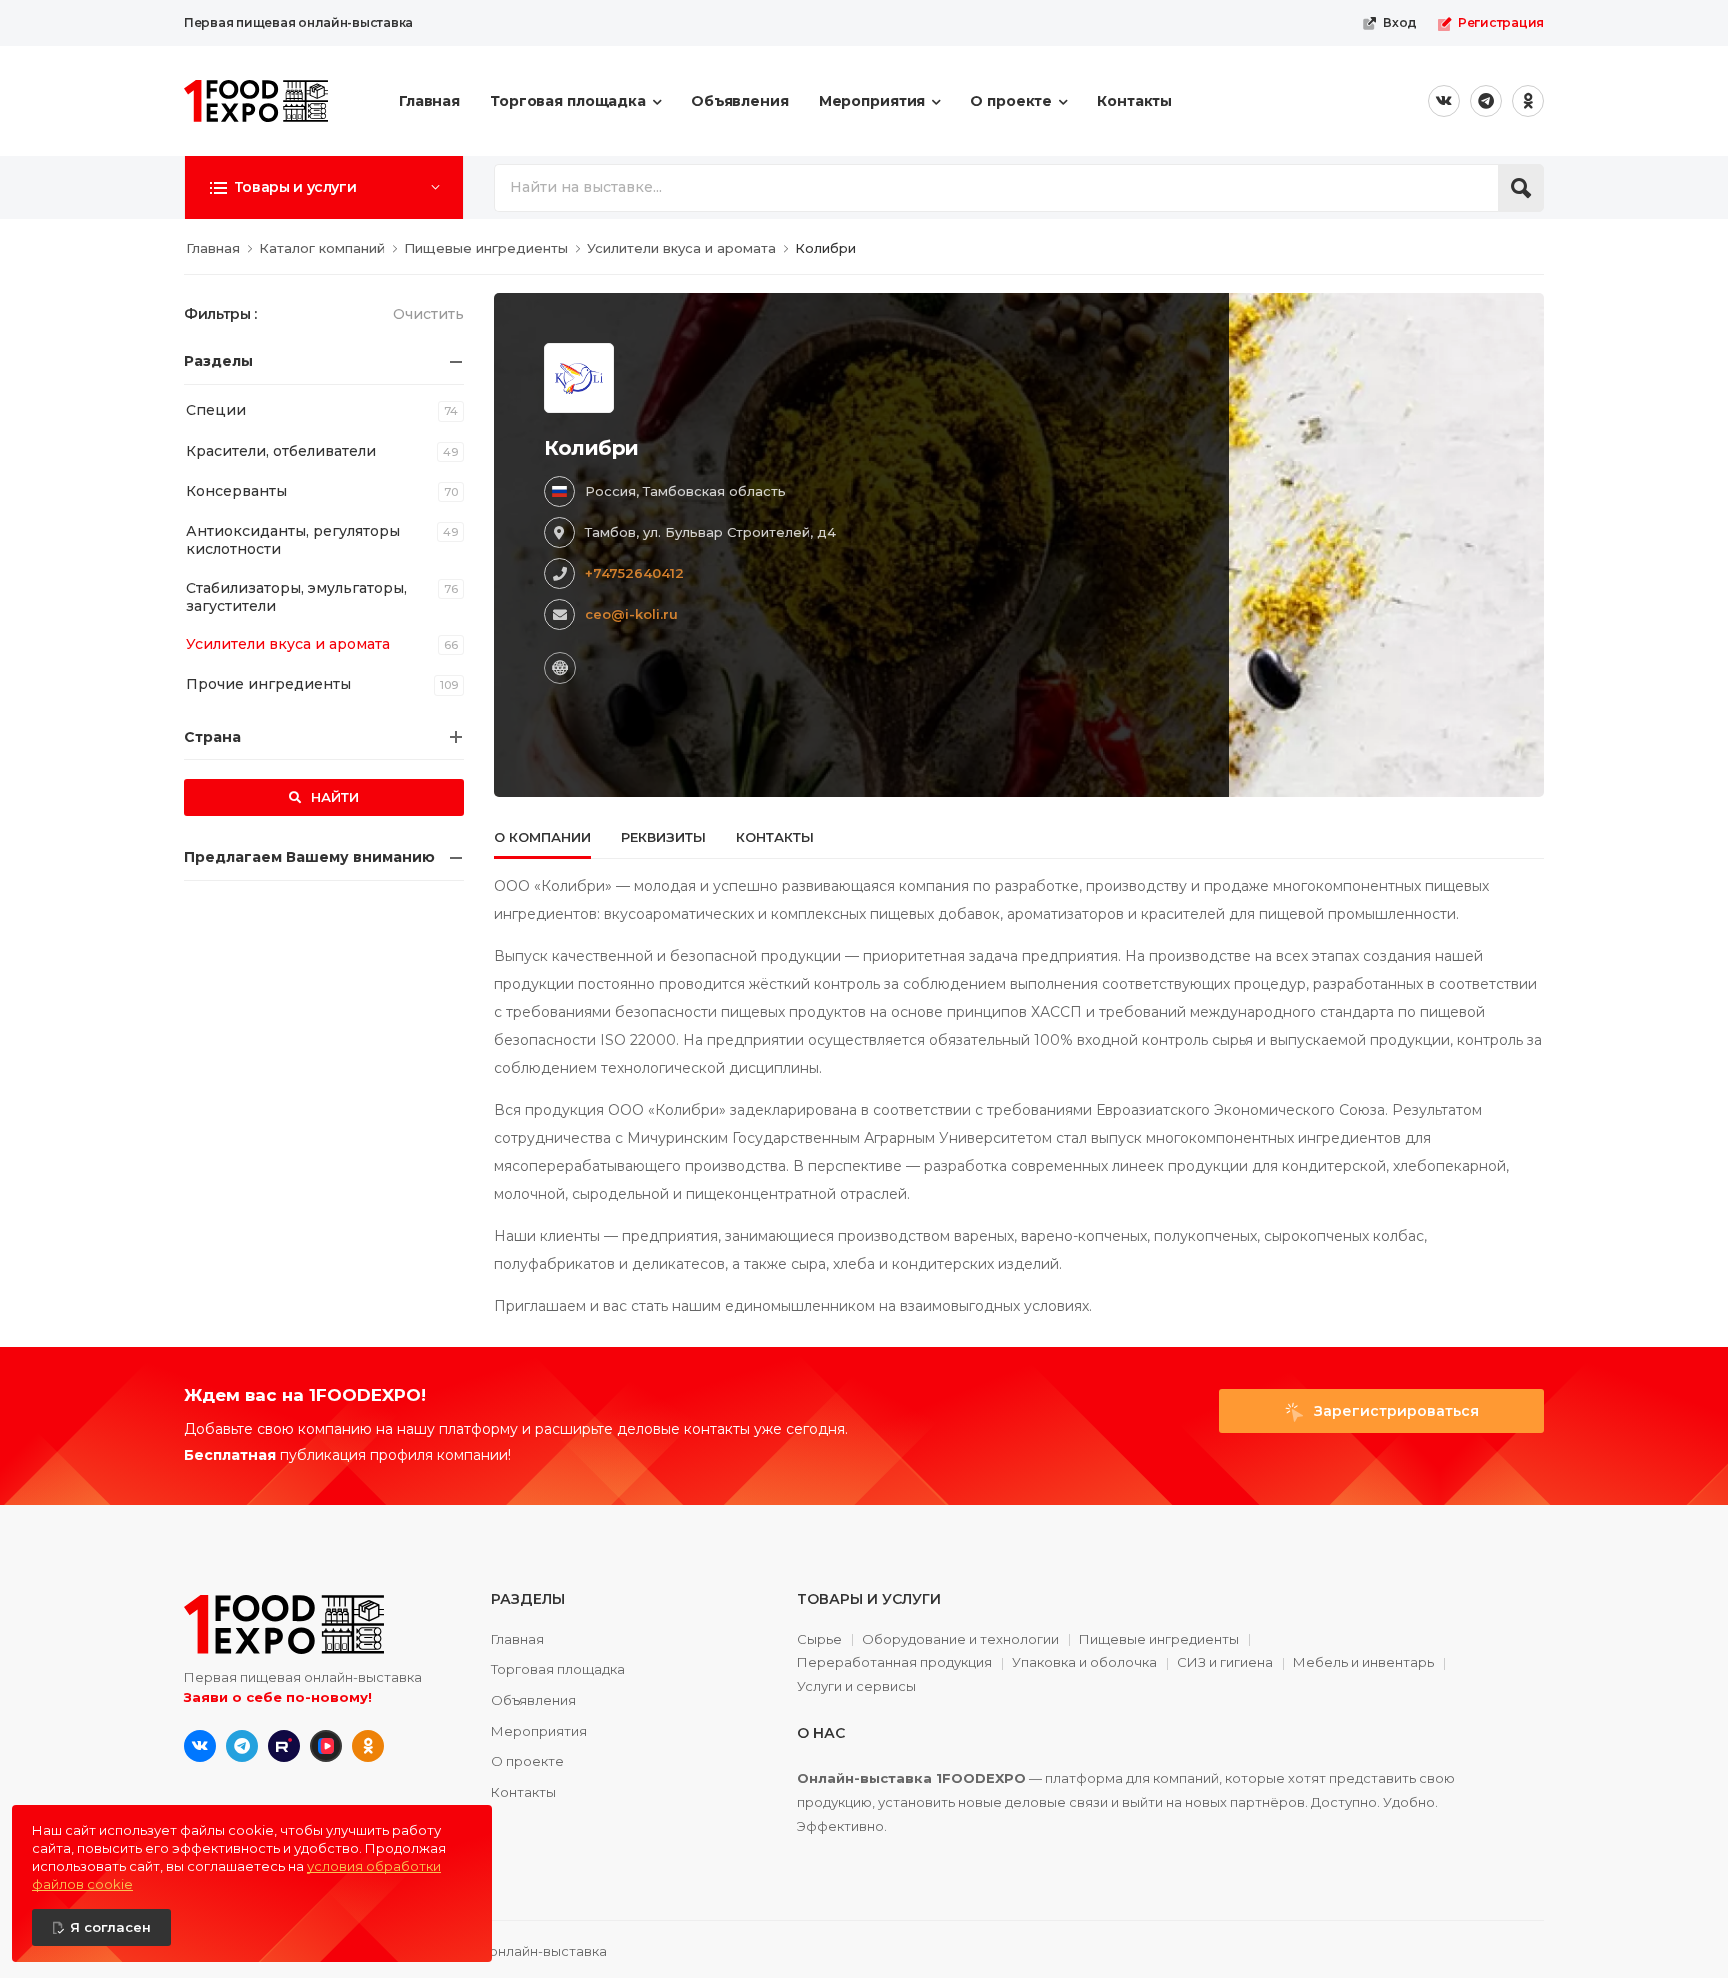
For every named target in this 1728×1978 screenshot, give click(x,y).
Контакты (1134, 101)
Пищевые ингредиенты (1159, 1640)
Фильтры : (220, 314)
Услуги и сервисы (856, 1686)
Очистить (428, 314)
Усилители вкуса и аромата (288, 644)
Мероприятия (872, 101)
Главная (429, 101)
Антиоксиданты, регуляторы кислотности (293, 540)
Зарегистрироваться (1394, 1411)
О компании (542, 837)
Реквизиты (663, 837)
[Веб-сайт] (560, 668)
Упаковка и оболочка (1084, 1663)
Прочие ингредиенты (268, 684)
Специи (216, 410)
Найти (333, 797)
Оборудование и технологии (960, 1640)
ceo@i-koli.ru (631, 614)
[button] (324, 187)
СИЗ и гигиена (1225, 1663)
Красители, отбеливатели (281, 451)
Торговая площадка (568, 101)
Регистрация (1501, 22)
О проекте (1011, 101)
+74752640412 (634, 573)
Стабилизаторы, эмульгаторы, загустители (296, 597)
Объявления (740, 101)
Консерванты (236, 491)
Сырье (819, 1640)
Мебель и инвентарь (1363, 1663)
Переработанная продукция (894, 1663)
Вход (1400, 22)
